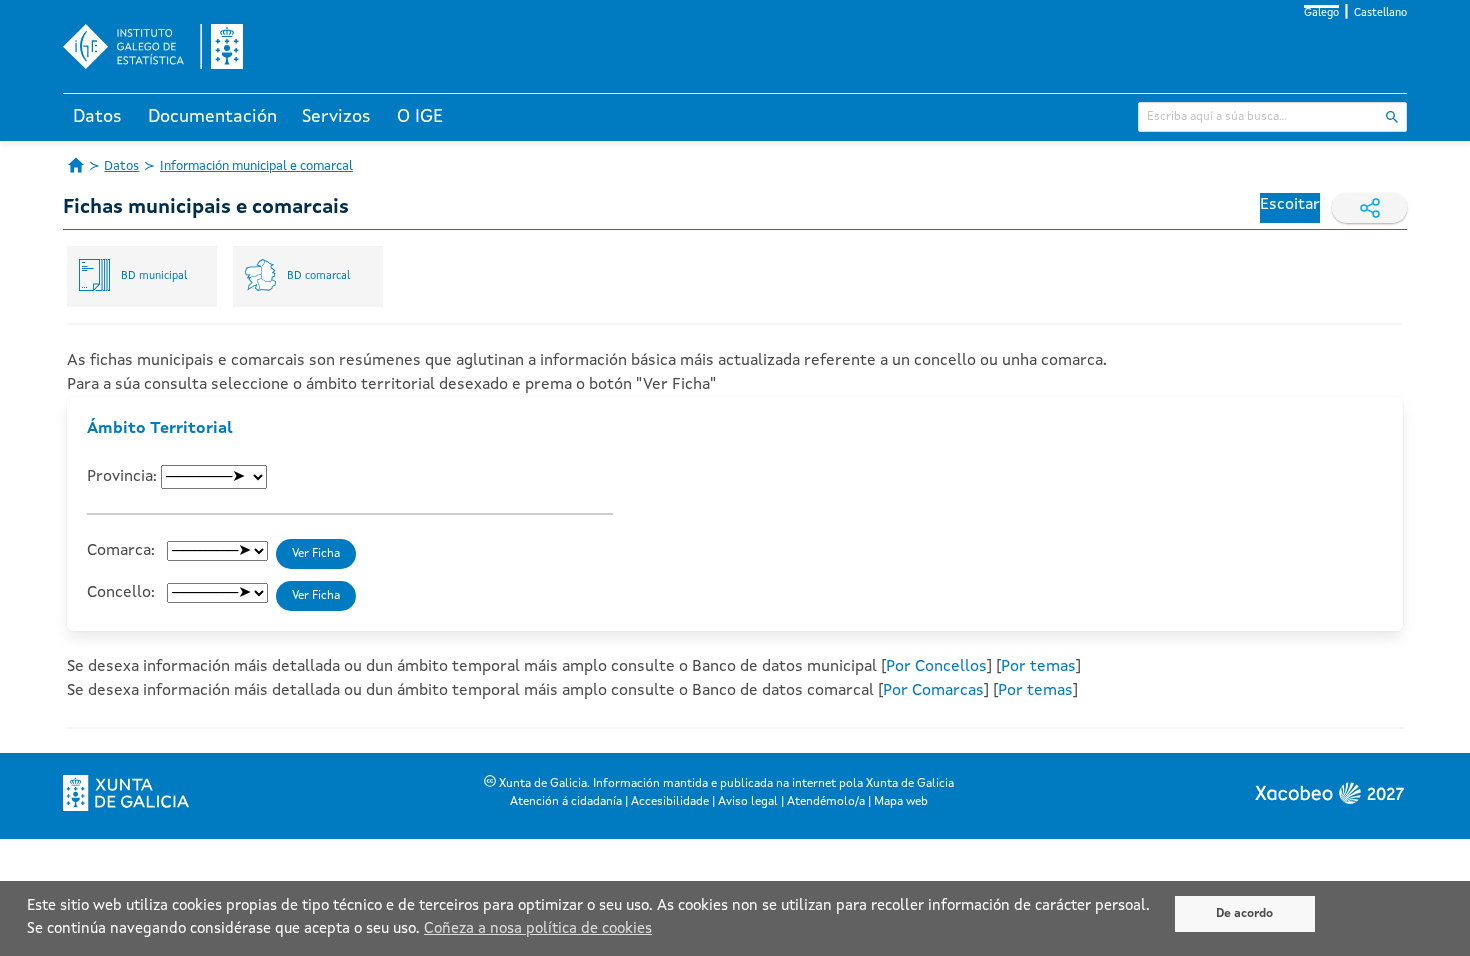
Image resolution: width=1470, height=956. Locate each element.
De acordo (1244, 914)
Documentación (212, 117)
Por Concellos (936, 667)
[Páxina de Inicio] (76, 165)
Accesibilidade (670, 802)
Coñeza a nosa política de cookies (538, 929)
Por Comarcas (933, 691)
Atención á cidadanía (566, 802)
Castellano (1380, 13)
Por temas (1038, 667)
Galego (1321, 13)
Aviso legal (748, 802)
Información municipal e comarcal (256, 166)
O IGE (420, 117)
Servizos (336, 117)
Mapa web (901, 802)
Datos (97, 117)
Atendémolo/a (826, 802)
